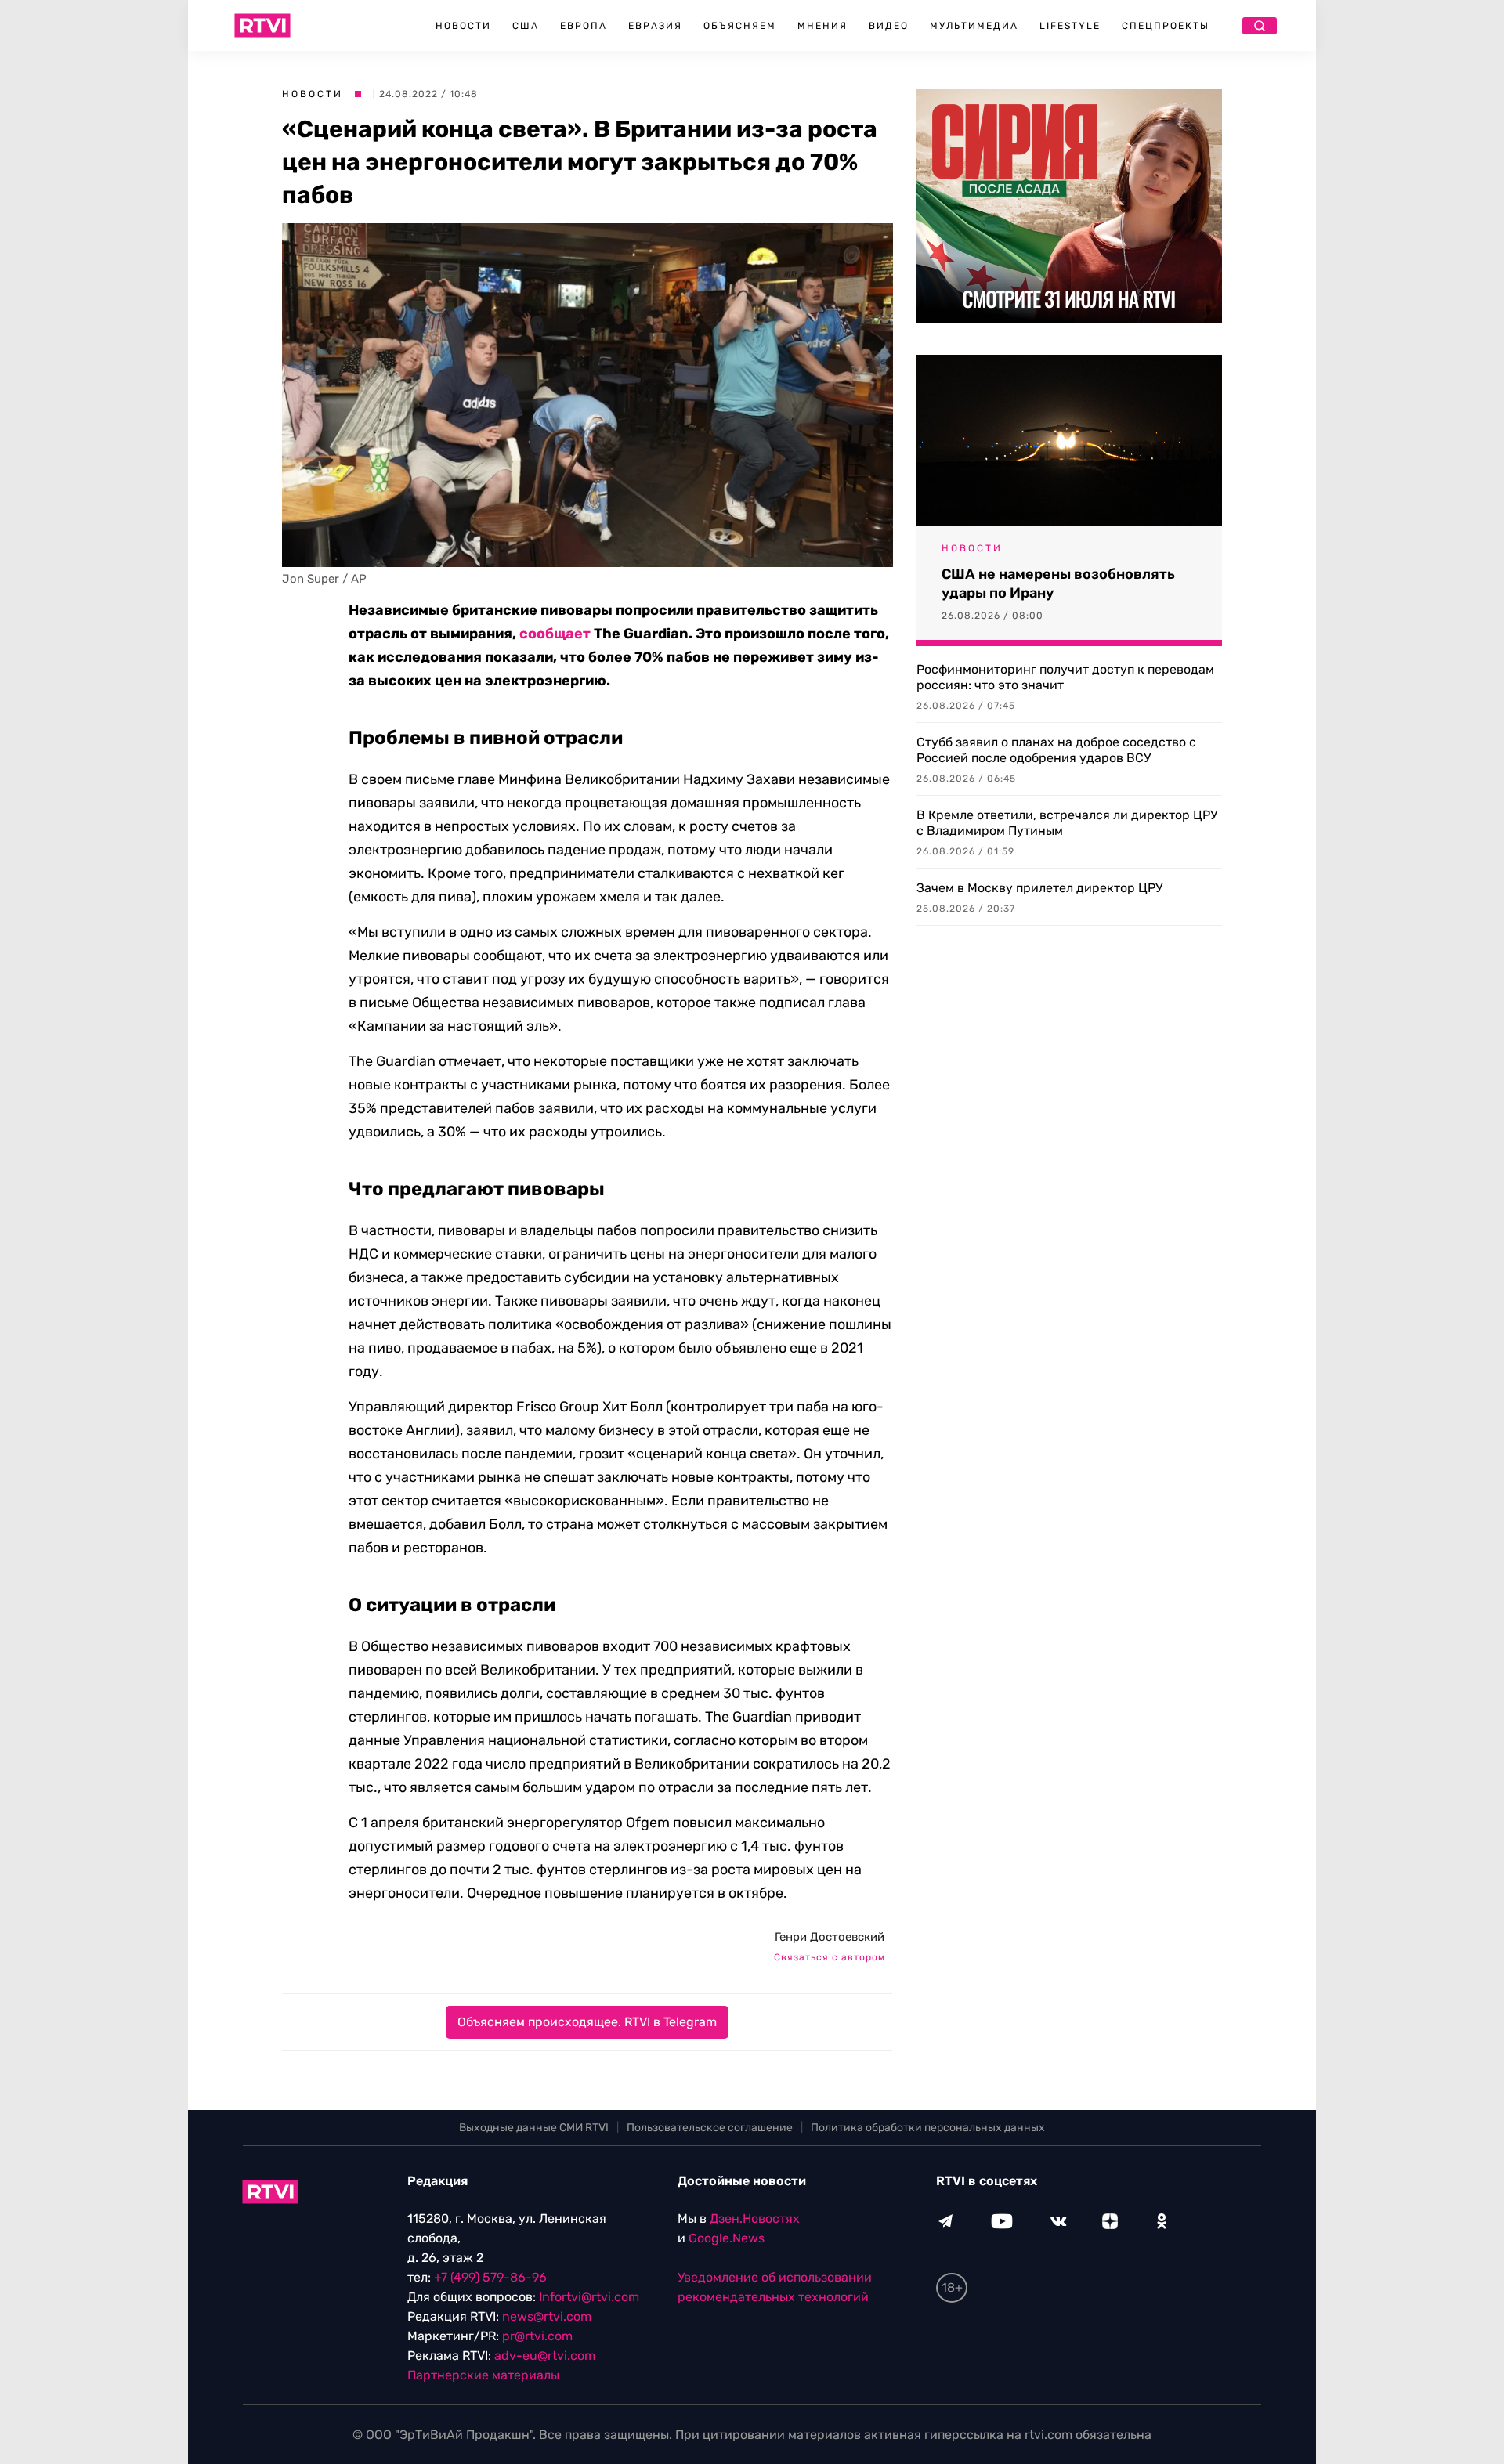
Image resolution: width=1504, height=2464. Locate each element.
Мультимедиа (974, 26)
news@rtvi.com (547, 2316)
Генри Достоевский (830, 1937)
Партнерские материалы (483, 2375)
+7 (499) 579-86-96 (490, 2277)
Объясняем (740, 26)
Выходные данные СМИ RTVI (534, 2128)
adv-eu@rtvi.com (545, 2356)
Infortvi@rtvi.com (589, 2297)
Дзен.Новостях (755, 2218)
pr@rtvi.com (537, 2336)
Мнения (822, 26)
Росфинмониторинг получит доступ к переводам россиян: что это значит (1065, 677)
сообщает (555, 634)
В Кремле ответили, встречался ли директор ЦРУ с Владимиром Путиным (1067, 823)
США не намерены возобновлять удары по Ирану (1058, 583)
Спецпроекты (1166, 26)
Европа (584, 26)
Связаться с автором (830, 1957)
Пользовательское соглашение (710, 2128)
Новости (463, 26)
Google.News (727, 2238)
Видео (889, 26)
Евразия (655, 26)
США (526, 26)
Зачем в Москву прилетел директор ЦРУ (1039, 888)
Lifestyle (1070, 26)
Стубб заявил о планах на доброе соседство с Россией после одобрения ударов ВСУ (1056, 750)
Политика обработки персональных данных (928, 2128)
